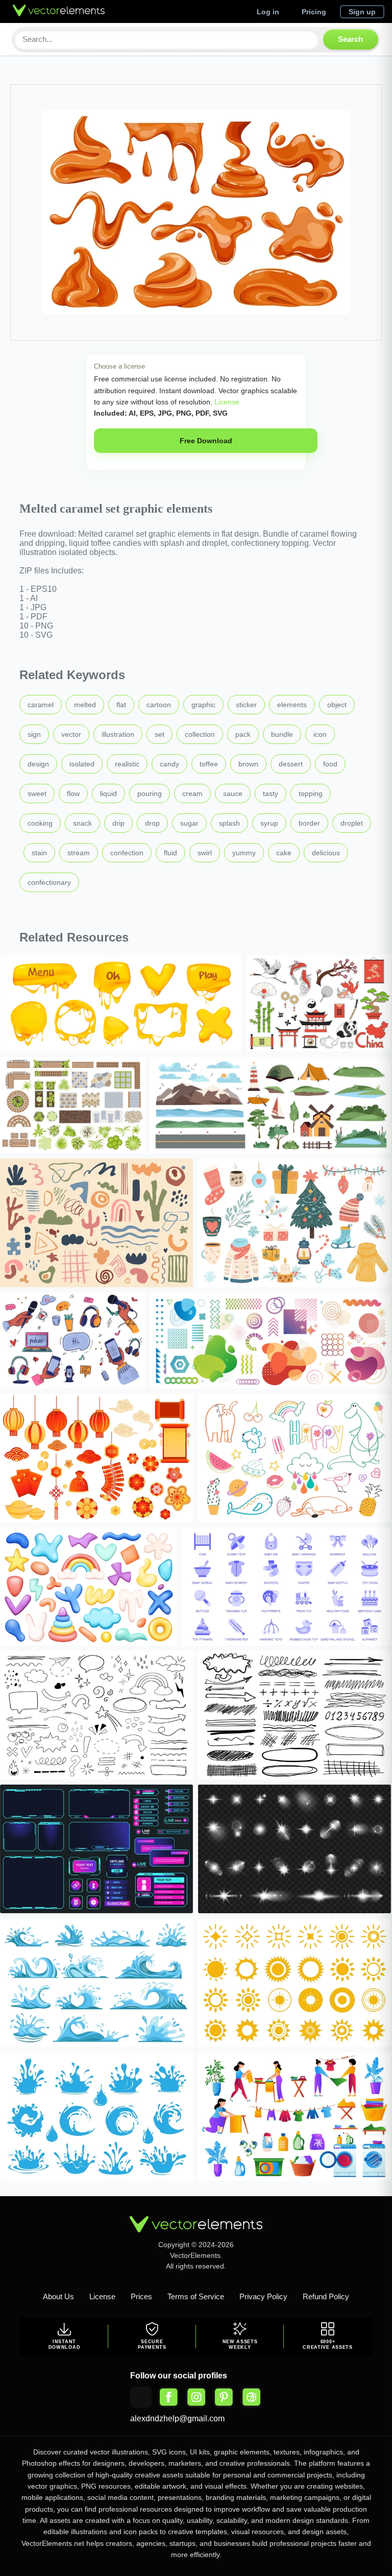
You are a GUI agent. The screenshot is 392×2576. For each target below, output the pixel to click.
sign (34, 734)
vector (71, 734)
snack (82, 823)
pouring (150, 793)
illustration (118, 734)
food (330, 764)
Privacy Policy (263, 2296)
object (337, 705)
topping (311, 793)
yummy (244, 853)
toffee (209, 764)
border (309, 823)
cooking (40, 823)
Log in (268, 12)
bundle (282, 734)
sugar (189, 823)
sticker (246, 705)
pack (243, 734)
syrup (269, 823)
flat (121, 705)
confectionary (49, 882)
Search (350, 39)
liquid (108, 793)
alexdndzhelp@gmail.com (177, 2418)
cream (192, 793)
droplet (352, 823)
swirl (205, 853)
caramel (41, 705)
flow (73, 793)
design (38, 764)
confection (127, 853)
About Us (58, 2296)
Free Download (206, 441)
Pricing (314, 12)
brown (248, 764)
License (226, 402)
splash (229, 823)
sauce (233, 793)
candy (169, 764)
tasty (271, 793)
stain (39, 853)
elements (292, 705)
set (160, 734)
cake (284, 853)
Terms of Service (196, 2296)
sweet (37, 793)
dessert (291, 764)
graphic (203, 705)
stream (79, 853)
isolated (82, 764)
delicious (326, 853)
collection (200, 734)
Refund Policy (326, 2296)
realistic (127, 764)
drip (118, 823)
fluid (170, 853)
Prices (141, 2296)
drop (152, 823)
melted (85, 705)
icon (320, 734)
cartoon (159, 705)
